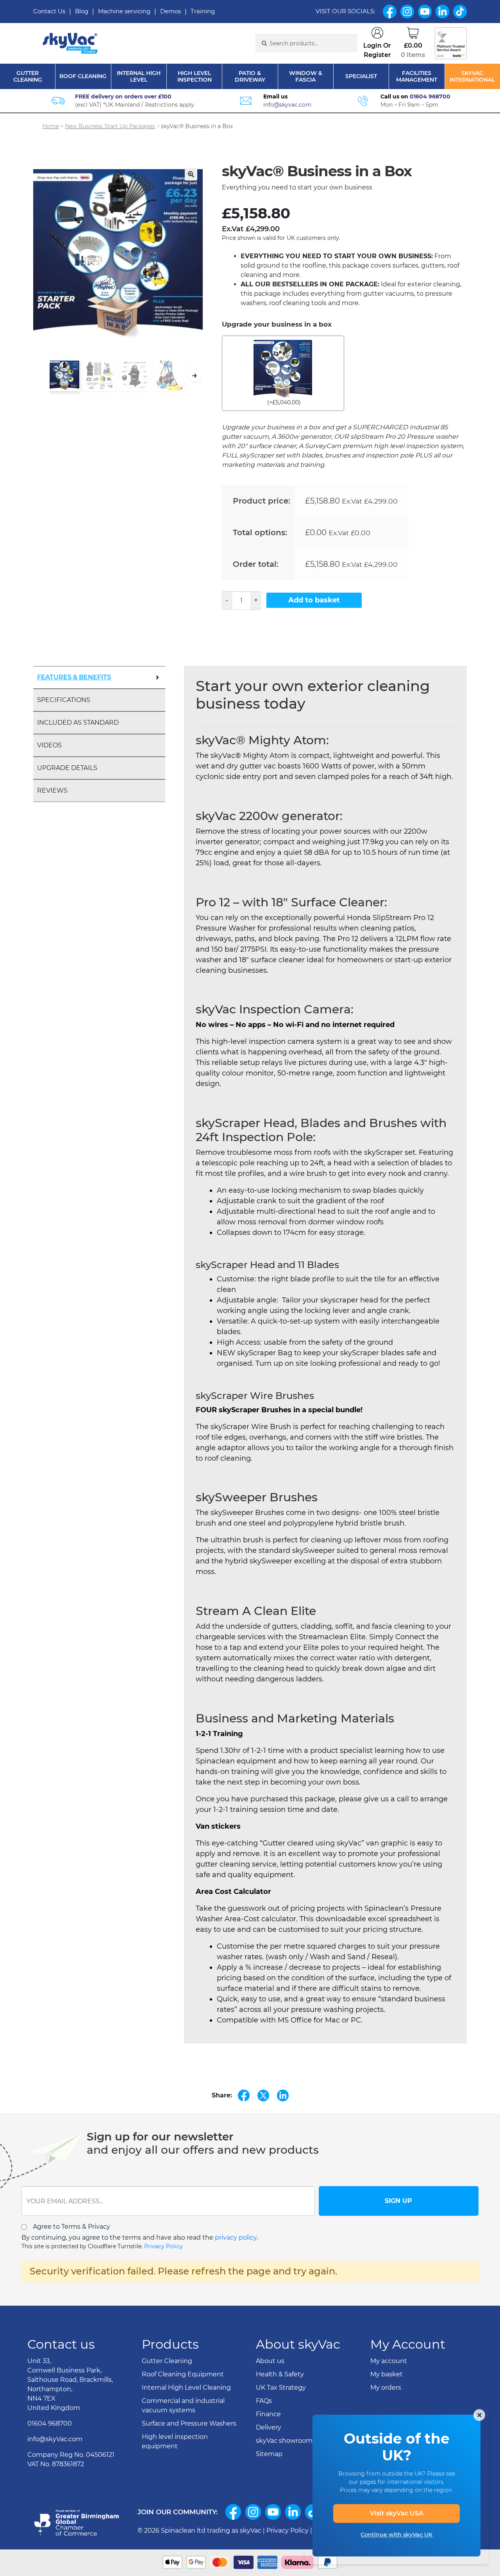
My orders (386, 2388)
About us (270, 2361)
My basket (387, 2374)
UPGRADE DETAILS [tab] (67, 768)
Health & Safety (280, 2374)
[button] (191, 174)
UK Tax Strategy (281, 2388)
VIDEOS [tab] (49, 745)
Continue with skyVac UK (396, 2535)
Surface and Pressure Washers (189, 2423)
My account (389, 2361)
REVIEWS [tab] (52, 790)
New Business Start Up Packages (110, 126)
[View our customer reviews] (451, 43)
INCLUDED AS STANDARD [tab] (78, 723)
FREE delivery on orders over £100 (123, 96)
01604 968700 (430, 96)
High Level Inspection (195, 77)
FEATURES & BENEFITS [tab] (74, 677)
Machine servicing (124, 11)
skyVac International (472, 77)
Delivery (269, 2427)
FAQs (264, 2401)
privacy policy (236, 2237)
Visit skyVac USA (397, 2513)
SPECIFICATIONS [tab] (64, 700)
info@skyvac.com (287, 105)
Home (51, 126)
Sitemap (269, 2454)
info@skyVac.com (55, 2439)
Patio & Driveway (250, 77)
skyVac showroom (284, 2441)
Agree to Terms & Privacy (71, 2227)
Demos (171, 11)
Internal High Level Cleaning (186, 2388)
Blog (82, 11)
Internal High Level (139, 77)
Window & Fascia (306, 77)
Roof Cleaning (83, 76)
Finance (268, 2414)
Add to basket (314, 600)
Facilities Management (417, 77)
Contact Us (49, 11)
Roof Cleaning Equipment (183, 2374)
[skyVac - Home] (71, 44)
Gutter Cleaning (28, 77)
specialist (361, 76)
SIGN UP (398, 2201)
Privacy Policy (163, 2246)
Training (203, 11)
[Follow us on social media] (233, 2512)
